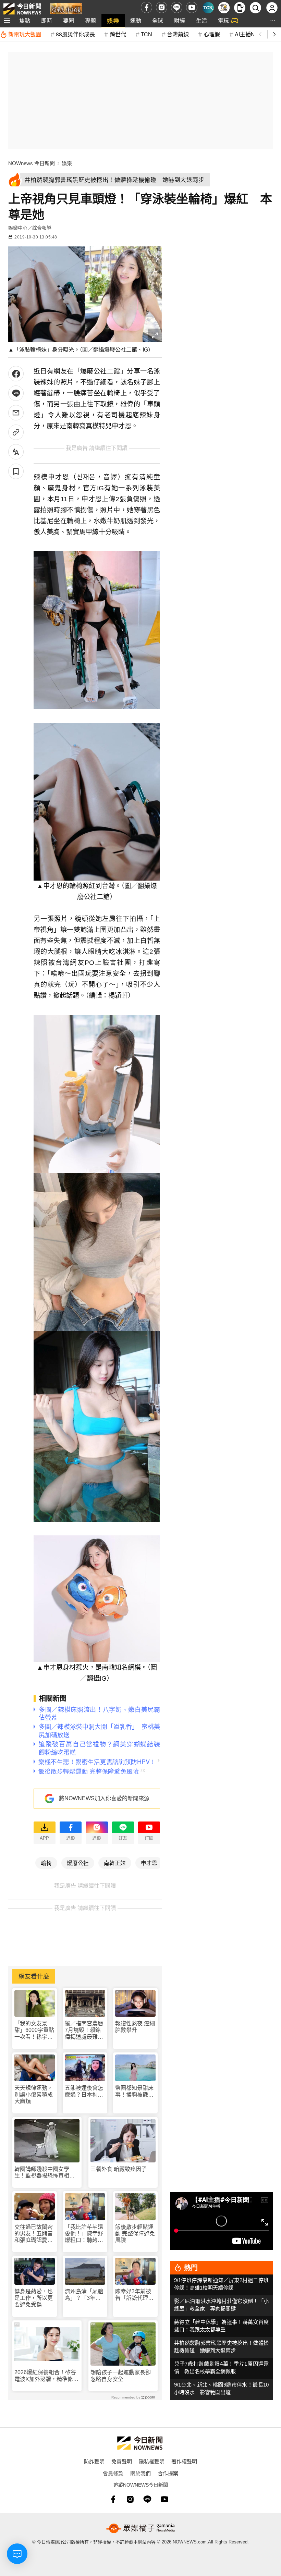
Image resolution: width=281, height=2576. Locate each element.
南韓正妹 (115, 1863)
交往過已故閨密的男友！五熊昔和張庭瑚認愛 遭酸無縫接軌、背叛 (34, 2234)
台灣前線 (178, 34)
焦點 (25, 20)
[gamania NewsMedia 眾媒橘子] (140, 2528)
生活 (201, 20)
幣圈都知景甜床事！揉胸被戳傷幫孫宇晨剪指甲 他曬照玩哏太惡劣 (135, 2091)
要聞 (69, 20)
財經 (180, 20)
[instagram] (162, 7)
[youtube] (192, 7)
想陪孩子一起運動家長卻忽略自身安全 (121, 2376)
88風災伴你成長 (75, 34)
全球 (158, 20)
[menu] (7, 21)
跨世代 (118, 34)
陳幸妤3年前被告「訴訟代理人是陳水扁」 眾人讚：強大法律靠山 (134, 2295)
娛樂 (113, 20)
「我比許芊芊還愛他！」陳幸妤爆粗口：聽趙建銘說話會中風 (84, 2234)
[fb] (146, 7)
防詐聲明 (94, 2461)
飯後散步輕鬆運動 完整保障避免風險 (135, 2234)
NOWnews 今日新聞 (32, 163)
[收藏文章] (16, 471)
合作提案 (168, 2473)
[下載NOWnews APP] (240, 8)
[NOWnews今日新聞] (22, 7)
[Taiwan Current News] (208, 8)
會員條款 (113, 2473)
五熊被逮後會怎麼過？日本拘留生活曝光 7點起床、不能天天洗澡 (84, 2091)
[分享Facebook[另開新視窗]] (16, 374)
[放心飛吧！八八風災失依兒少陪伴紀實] (66, 9)
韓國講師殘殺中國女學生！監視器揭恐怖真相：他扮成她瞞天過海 (45, 2173)
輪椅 (46, 1863)
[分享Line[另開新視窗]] (16, 393)
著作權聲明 (184, 2461)
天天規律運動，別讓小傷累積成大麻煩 (34, 2094)
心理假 (212, 34)
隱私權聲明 (152, 2461)
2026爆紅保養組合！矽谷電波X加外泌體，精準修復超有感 (46, 2376)
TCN (146, 34)
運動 (136, 20)
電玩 (223, 20)
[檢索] (255, 8)
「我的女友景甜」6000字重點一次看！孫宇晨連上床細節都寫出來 (34, 2030)
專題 (90, 20)
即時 (47, 20)
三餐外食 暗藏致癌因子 (119, 2169)
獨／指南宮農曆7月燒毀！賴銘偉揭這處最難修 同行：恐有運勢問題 (84, 2030)
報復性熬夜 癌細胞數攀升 (135, 2027)
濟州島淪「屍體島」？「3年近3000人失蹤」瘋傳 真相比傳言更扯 (85, 2295)
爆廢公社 (78, 1863)
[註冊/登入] (272, 8)
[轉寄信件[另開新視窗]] (16, 413)
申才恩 (149, 1863)
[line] (177, 7)
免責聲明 (122, 2461)
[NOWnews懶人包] (224, 8)
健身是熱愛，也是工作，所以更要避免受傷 (34, 2298)
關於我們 (140, 2473)
